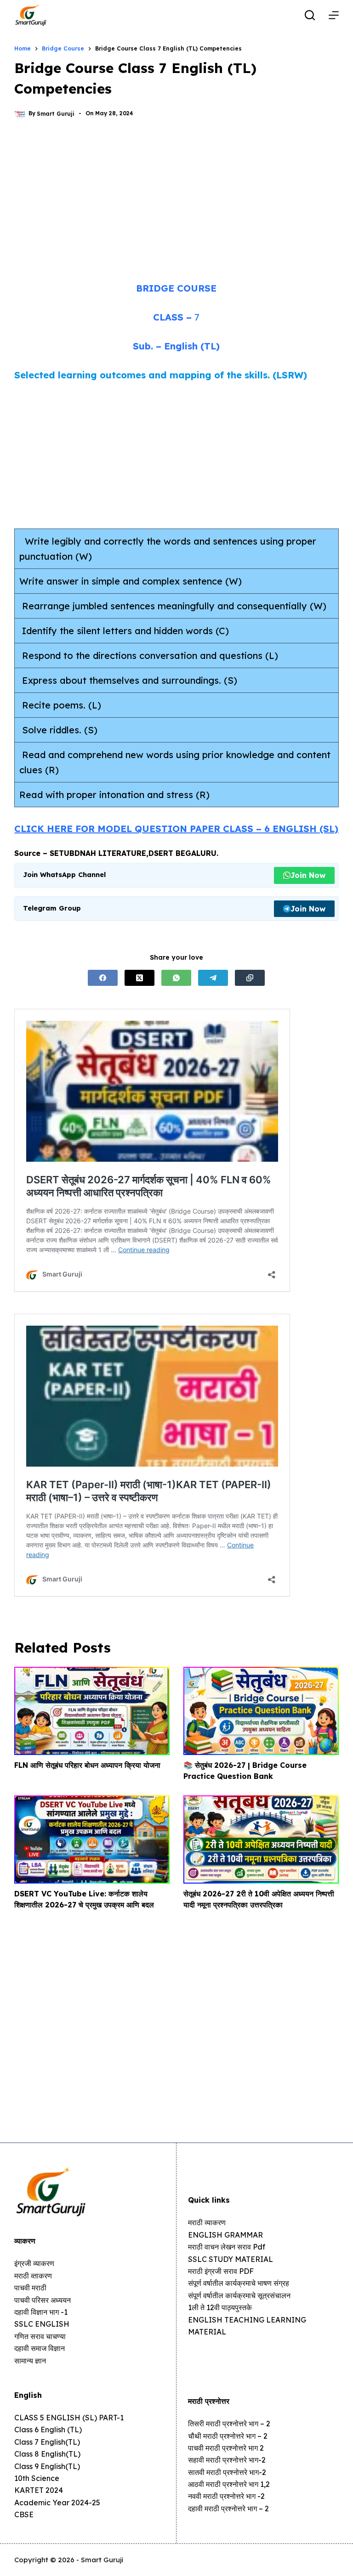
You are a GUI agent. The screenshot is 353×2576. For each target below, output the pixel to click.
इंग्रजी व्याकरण (34, 2263)
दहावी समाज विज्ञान (40, 2348)
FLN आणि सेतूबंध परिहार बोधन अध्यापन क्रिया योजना (87, 1765)
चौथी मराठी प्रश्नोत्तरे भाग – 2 (228, 2436)
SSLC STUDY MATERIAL (231, 2259)
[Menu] (334, 15)
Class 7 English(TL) (47, 2442)
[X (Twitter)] (139, 978)
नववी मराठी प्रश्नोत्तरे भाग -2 (226, 2496)
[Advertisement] (177, 202)
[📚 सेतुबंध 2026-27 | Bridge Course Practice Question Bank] (261, 1711)
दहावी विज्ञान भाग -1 (41, 2312)
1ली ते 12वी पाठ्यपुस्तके (220, 2307)
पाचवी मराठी (30, 2288)
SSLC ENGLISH (42, 2324)
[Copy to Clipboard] (250, 978)
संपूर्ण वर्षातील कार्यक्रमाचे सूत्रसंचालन (239, 2295)
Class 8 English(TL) (47, 2454)
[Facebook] (103, 978)
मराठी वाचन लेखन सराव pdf (227, 2247)
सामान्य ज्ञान (30, 2361)
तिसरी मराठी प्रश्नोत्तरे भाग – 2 (229, 2424)
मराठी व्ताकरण (33, 2276)
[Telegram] (213, 978)
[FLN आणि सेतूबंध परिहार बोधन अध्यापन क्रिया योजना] (92, 1711)
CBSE (24, 2514)
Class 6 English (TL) (48, 2430)
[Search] (310, 15)
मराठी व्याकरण (207, 2222)
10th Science (37, 2478)
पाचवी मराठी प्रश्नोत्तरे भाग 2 (226, 2448)
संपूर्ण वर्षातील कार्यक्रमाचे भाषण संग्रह (239, 2283)
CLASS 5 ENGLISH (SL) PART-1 (69, 2418)
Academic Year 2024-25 (57, 2503)
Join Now (308, 875)
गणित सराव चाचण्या (40, 2336)
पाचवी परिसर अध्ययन (43, 2300)
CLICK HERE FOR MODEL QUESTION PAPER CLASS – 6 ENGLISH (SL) (176, 829)
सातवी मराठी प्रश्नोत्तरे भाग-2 (227, 2472)
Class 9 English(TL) (47, 2466)
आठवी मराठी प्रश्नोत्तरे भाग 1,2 (229, 2484)
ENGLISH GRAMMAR (225, 2235)
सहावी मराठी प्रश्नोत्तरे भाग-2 (227, 2460)
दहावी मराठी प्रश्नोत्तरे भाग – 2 (228, 2509)
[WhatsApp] (176, 978)
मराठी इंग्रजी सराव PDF (221, 2271)
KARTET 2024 (39, 2490)
